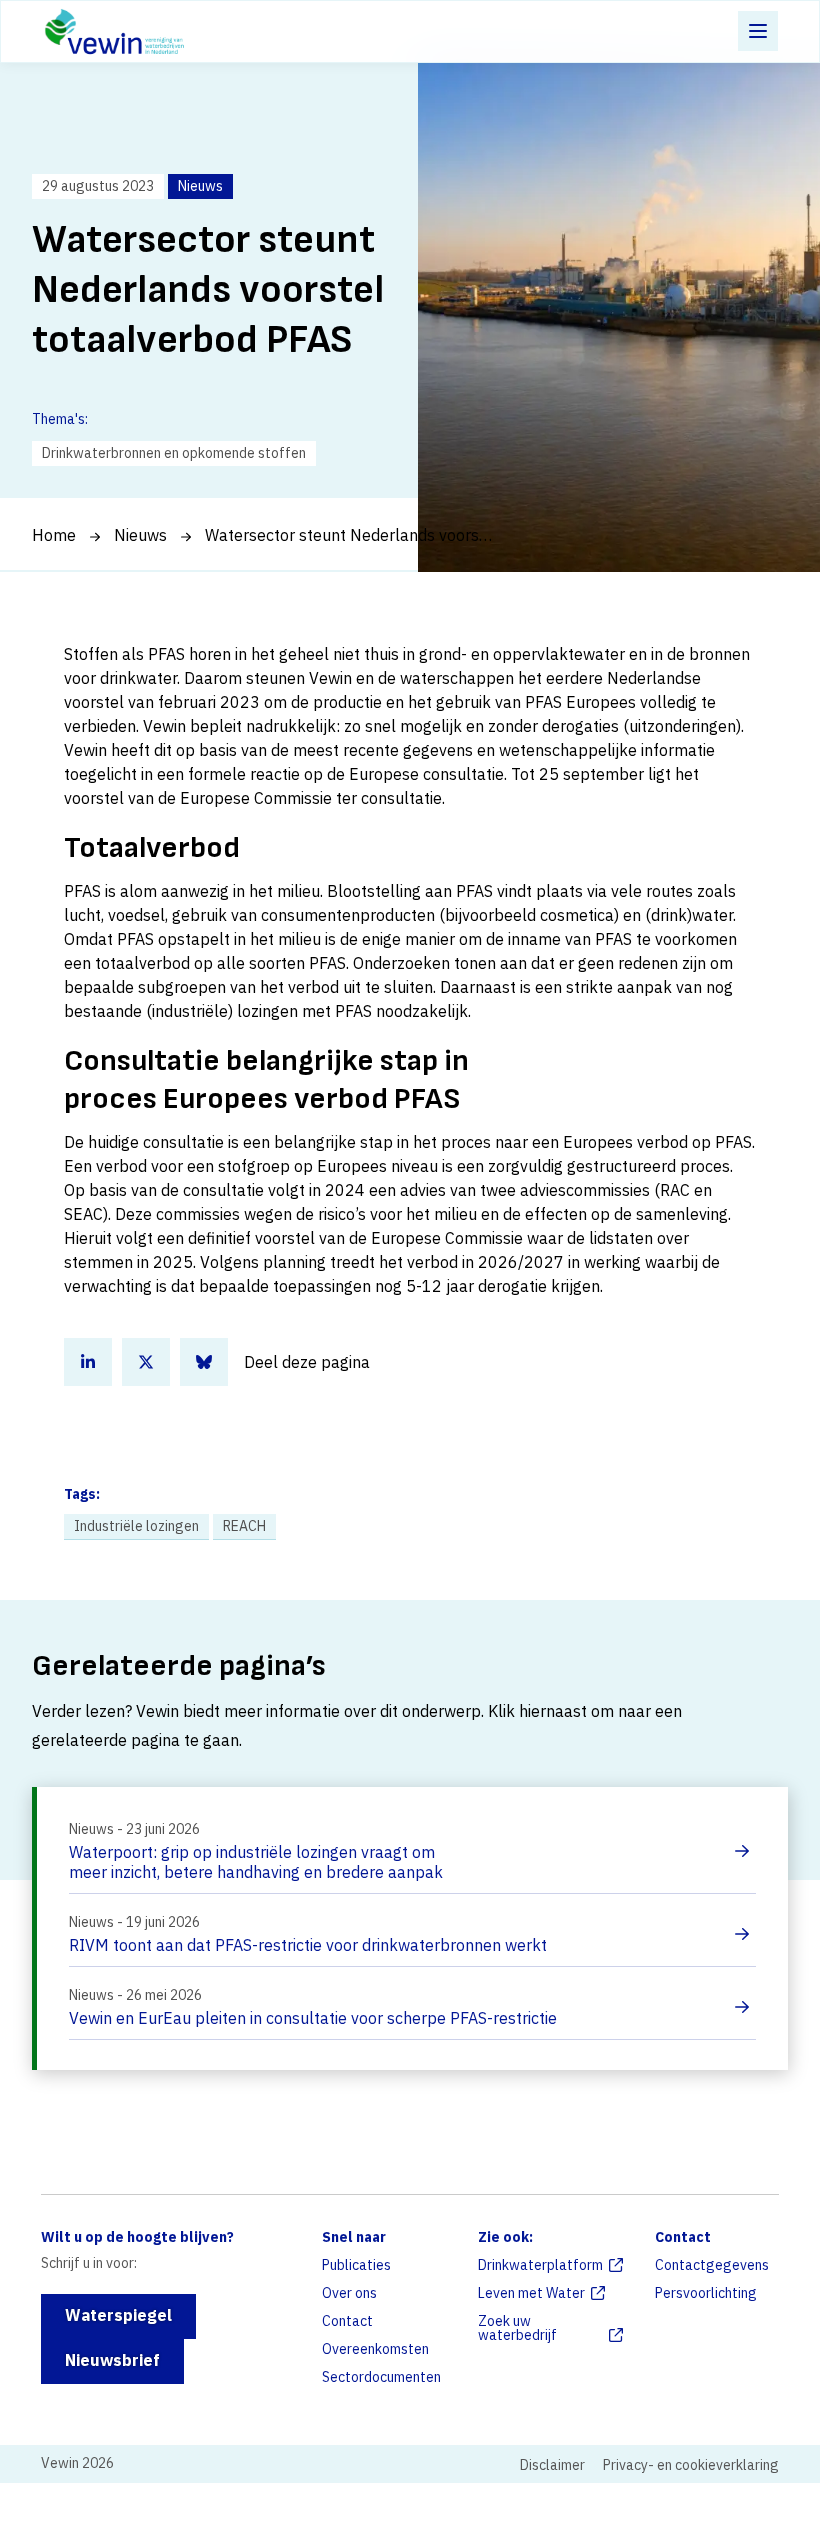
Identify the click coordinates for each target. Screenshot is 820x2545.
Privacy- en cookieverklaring (691, 2465)
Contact (347, 2321)
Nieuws (140, 535)
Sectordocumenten (381, 2377)
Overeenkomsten (375, 2349)
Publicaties (356, 2265)
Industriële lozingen (136, 1526)
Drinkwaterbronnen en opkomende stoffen (174, 453)
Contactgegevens (712, 2265)
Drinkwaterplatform (540, 2265)
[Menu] (758, 31)
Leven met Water (531, 2293)
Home (54, 535)
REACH (244, 1526)
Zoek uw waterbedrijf (517, 2328)
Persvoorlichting (706, 2293)
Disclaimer (552, 2465)
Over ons (349, 2293)
